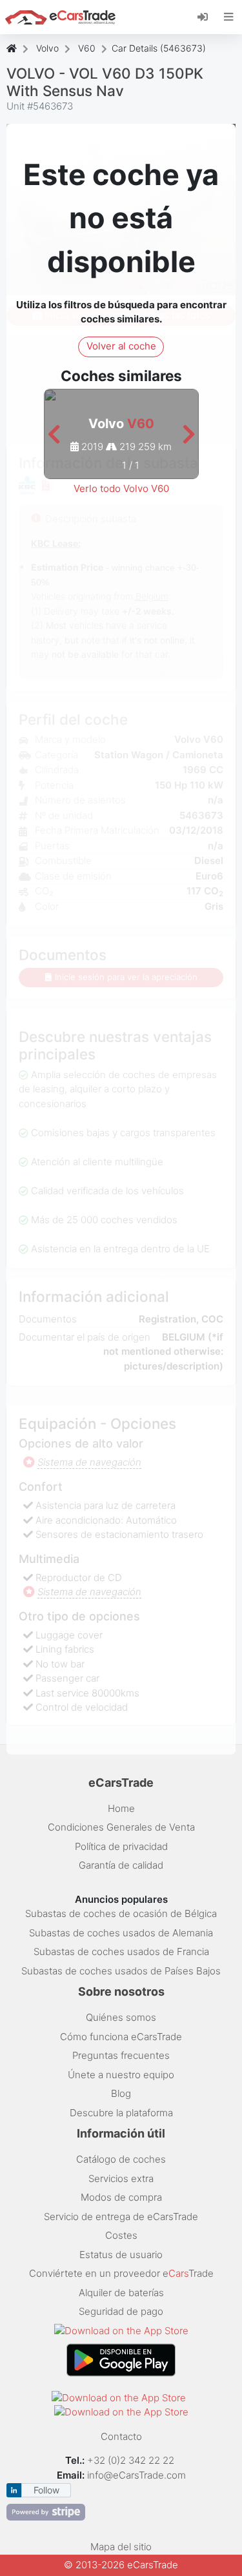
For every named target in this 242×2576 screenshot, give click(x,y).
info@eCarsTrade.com (136, 2475)
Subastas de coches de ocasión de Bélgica (121, 1913)
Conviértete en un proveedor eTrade (121, 2273)
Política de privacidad (121, 1846)
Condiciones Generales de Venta (121, 1827)
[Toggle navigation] (229, 17)
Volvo (47, 48)
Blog (121, 2093)
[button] (54, 435)
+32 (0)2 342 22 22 (132, 2460)
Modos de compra (121, 2197)
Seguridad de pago (121, 2311)
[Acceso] (207, 16)
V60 (87, 48)
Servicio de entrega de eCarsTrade (121, 2217)
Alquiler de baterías (121, 2293)
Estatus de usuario (121, 2255)
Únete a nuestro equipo (121, 2075)
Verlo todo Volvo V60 (121, 488)
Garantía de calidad (121, 1865)
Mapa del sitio (121, 2547)
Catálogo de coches (121, 2159)
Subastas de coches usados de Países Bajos (121, 1971)
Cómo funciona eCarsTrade (121, 2037)
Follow (46, 2490)
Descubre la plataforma (121, 2113)
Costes (121, 2235)
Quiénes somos (121, 2017)
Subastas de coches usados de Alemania (121, 1933)
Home (121, 1808)
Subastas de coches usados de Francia (121, 1952)
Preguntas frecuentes (121, 2055)
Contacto (121, 2436)
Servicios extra (121, 2178)
